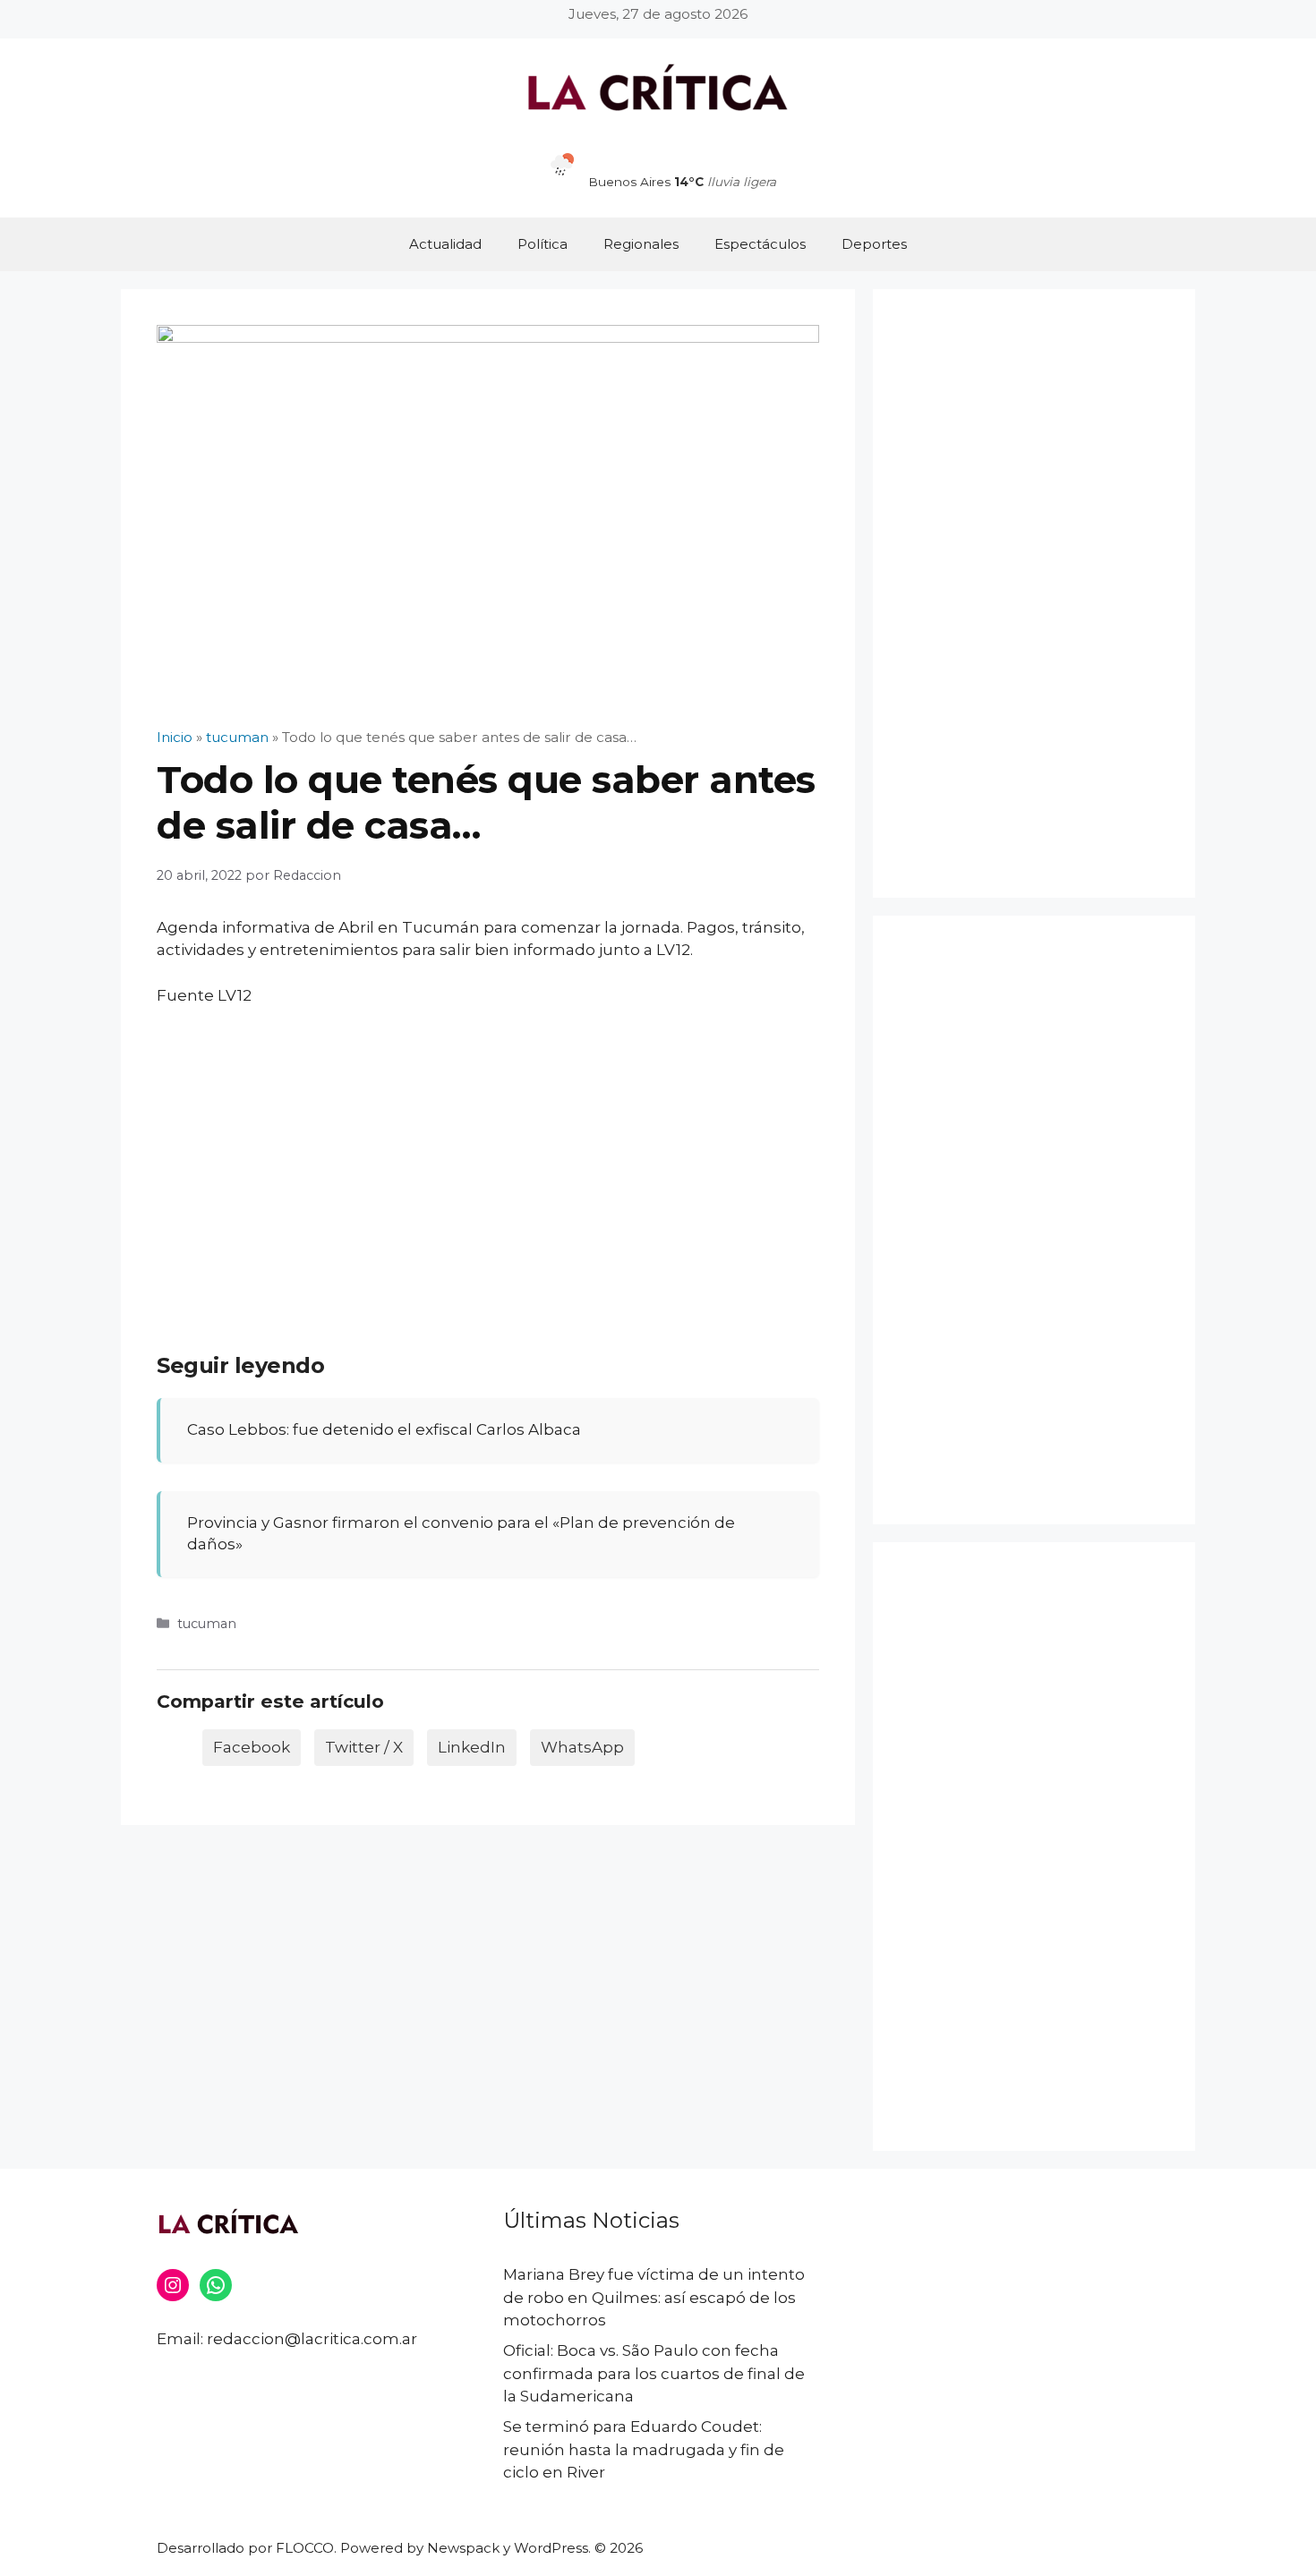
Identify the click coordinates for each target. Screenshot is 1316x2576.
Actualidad (445, 244)
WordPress (551, 2548)
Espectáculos (760, 244)
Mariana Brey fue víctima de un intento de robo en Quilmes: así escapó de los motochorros (654, 2297)
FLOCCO (305, 2548)
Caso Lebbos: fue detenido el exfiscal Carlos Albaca (384, 1429)
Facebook (252, 1747)
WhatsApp (582, 1747)
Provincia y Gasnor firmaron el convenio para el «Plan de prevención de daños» (461, 1533)
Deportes (874, 244)
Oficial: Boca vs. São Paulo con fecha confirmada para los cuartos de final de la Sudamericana (654, 2373)
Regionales (641, 244)
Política (543, 244)
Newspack (463, 2548)
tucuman (207, 1624)
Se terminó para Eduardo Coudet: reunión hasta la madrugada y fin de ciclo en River (644, 2449)
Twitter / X (364, 1747)
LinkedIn (472, 1747)
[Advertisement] (488, 1156)
